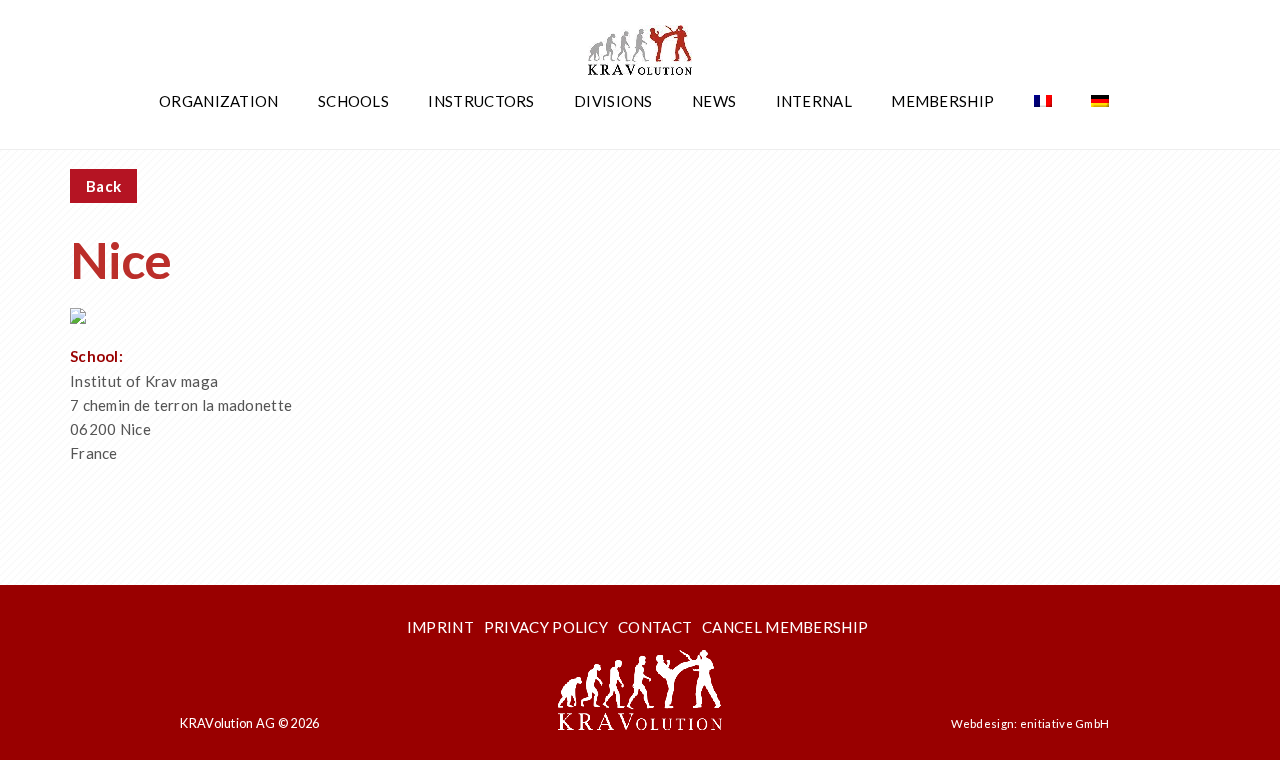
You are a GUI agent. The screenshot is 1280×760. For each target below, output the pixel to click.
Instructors (481, 101)
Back (103, 186)
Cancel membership (785, 627)
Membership (942, 101)
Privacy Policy (546, 627)
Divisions (613, 101)
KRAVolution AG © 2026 (249, 723)
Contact (655, 627)
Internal (814, 101)
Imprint (440, 627)
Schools (353, 101)
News (714, 101)
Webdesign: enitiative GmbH (1030, 723)
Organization (219, 101)
